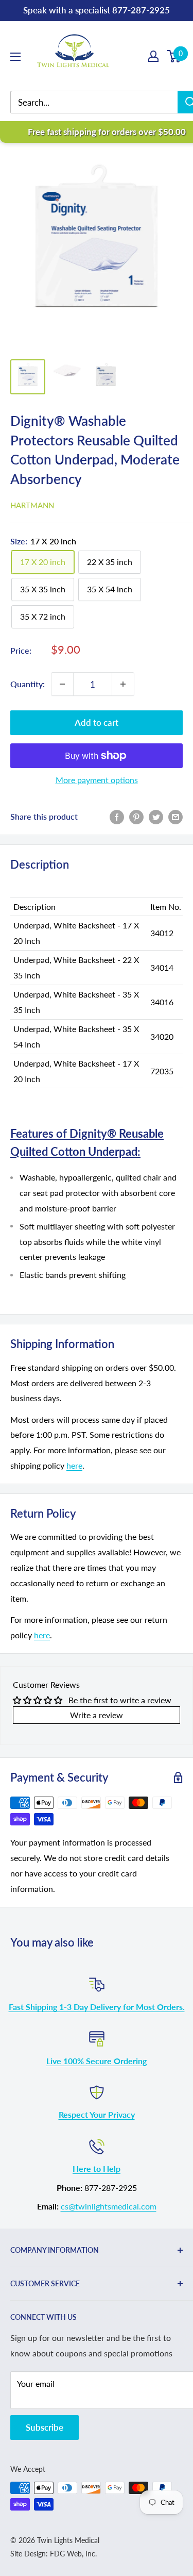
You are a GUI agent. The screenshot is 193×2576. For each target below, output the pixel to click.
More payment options (97, 780)
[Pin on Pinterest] (136, 816)
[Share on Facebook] (117, 816)
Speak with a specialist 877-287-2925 (97, 10)
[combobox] (102, 102)
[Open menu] (15, 57)
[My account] (153, 56)
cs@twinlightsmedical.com (109, 2206)
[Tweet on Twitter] (156, 816)
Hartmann (32, 505)
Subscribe (45, 2427)
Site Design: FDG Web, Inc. (54, 2554)
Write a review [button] (97, 1715)
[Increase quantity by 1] (123, 684)
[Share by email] (176, 816)
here (74, 1465)
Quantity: (28, 684)
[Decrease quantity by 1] (62, 684)
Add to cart (97, 722)
